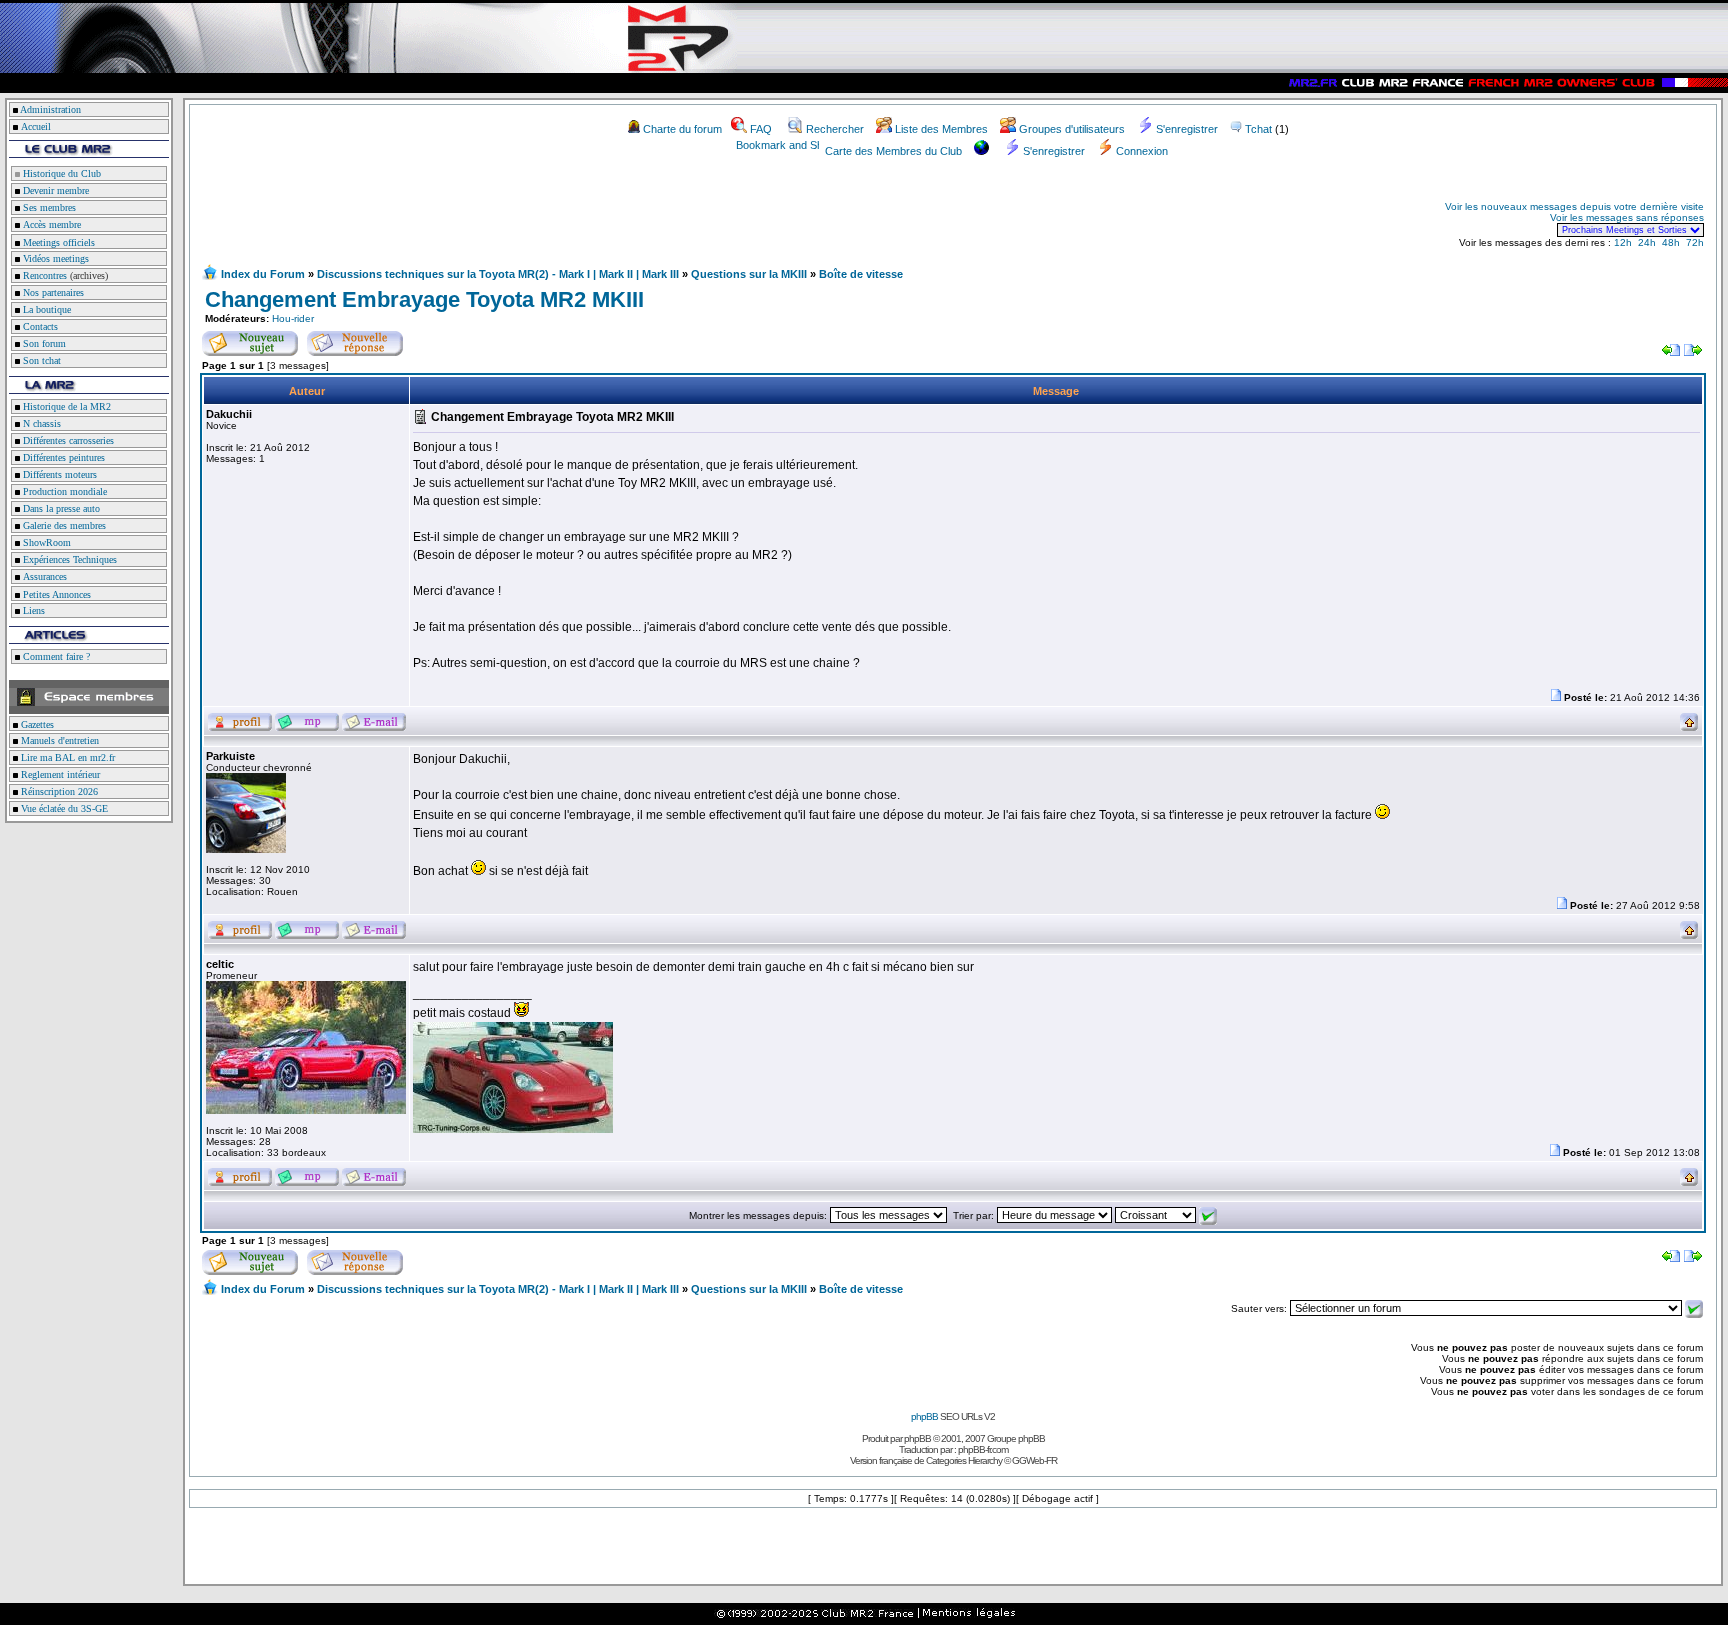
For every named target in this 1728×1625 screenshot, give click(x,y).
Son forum (43, 343)
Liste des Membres (941, 129)
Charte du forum (682, 129)
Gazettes (36, 724)
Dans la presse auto (60, 508)
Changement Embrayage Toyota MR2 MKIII (424, 299)
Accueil (36, 126)
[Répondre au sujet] (355, 340)
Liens (32, 610)
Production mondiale (63, 491)
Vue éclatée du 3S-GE (63, 808)
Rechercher (835, 129)
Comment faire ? (55, 656)
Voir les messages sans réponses (1627, 217)
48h (1671, 242)
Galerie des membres (63, 525)
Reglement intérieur (59, 774)
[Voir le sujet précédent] (1671, 352)
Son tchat (40, 360)
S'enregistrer (1187, 129)
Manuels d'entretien (58, 740)
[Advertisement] (436, 218)
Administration (50, 109)
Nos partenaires (52, 292)
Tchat (1258, 129)
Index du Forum (263, 274)
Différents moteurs (58, 474)
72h (1695, 242)
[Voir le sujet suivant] (1693, 352)
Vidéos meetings (54, 258)
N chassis (40, 423)
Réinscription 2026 (58, 791)
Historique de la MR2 (65, 406)
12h (1623, 242)
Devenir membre (54, 190)
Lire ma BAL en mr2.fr (66, 757)
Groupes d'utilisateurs (1072, 129)
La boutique (45, 309)
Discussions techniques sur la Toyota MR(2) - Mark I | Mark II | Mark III (498, 274)
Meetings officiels (57, 242)
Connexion (1142, 151)
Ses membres (48, 207)
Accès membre (50, 224)
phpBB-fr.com (983, 1449)
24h (1647, 242)
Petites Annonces (55, 594)
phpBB (924, 1416)
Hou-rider (293, 318)
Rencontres (43, 275)
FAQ (761, 129)
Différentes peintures (62, 457)
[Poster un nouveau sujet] (250, 340)
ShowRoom (45, 542)
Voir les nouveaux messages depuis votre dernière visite (1574, 206)
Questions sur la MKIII (749, 274)
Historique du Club (60, 173)
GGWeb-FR (1034, 1460)
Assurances (43, 576)
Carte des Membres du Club (893, 151)
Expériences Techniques (68, 559)
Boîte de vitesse (861, 274)
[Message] (1556, 697)
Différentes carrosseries (67, 440)
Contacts (39, 326)
